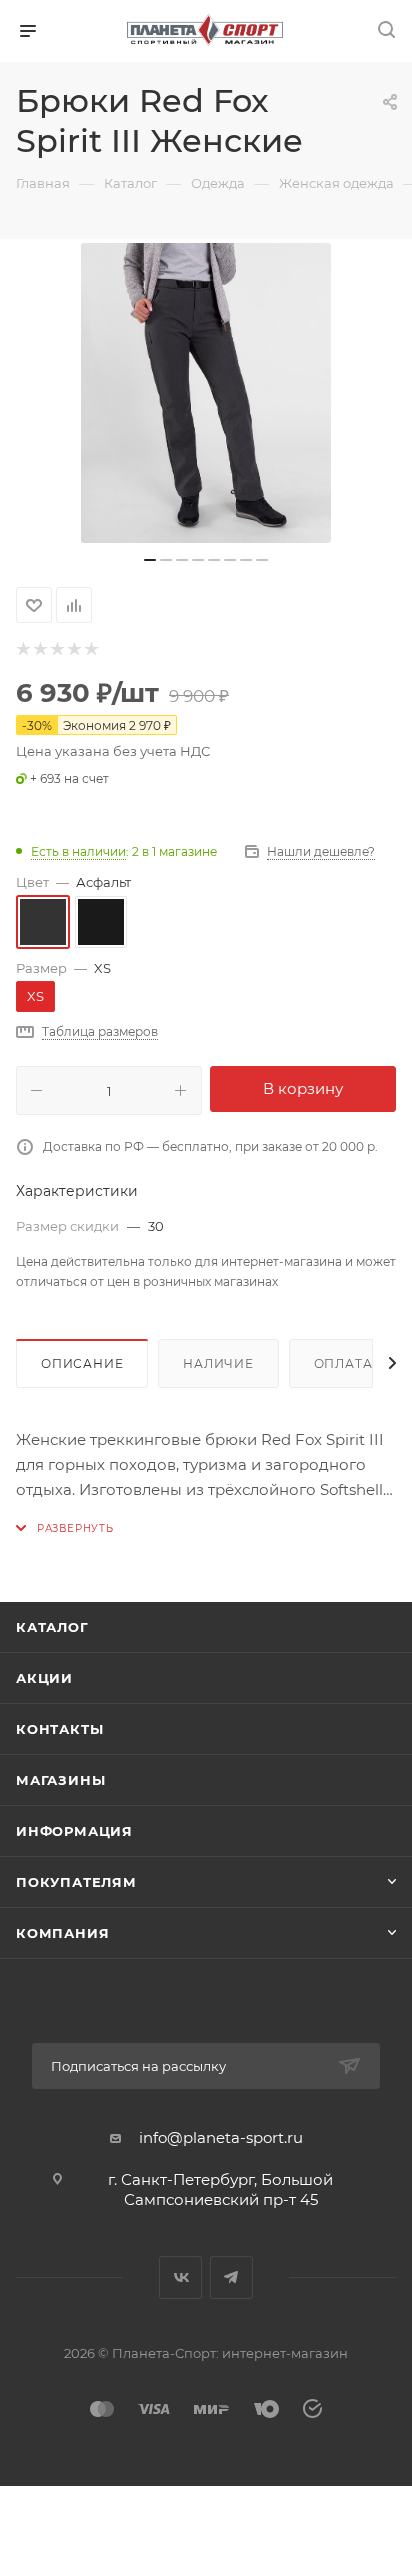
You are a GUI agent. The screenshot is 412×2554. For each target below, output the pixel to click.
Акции (44, 1678)
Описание (82, 1363)
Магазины (60, 1780)
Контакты (59, 1729)
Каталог (52, 1627)
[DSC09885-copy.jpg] (206, 393)
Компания (62, 1933)
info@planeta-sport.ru (221, 2137)
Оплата (343, 1363)
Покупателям (76, 1882)
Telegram (231, 2277)
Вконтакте (180, 2277)
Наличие (218, 1363)
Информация (74, 1831)
